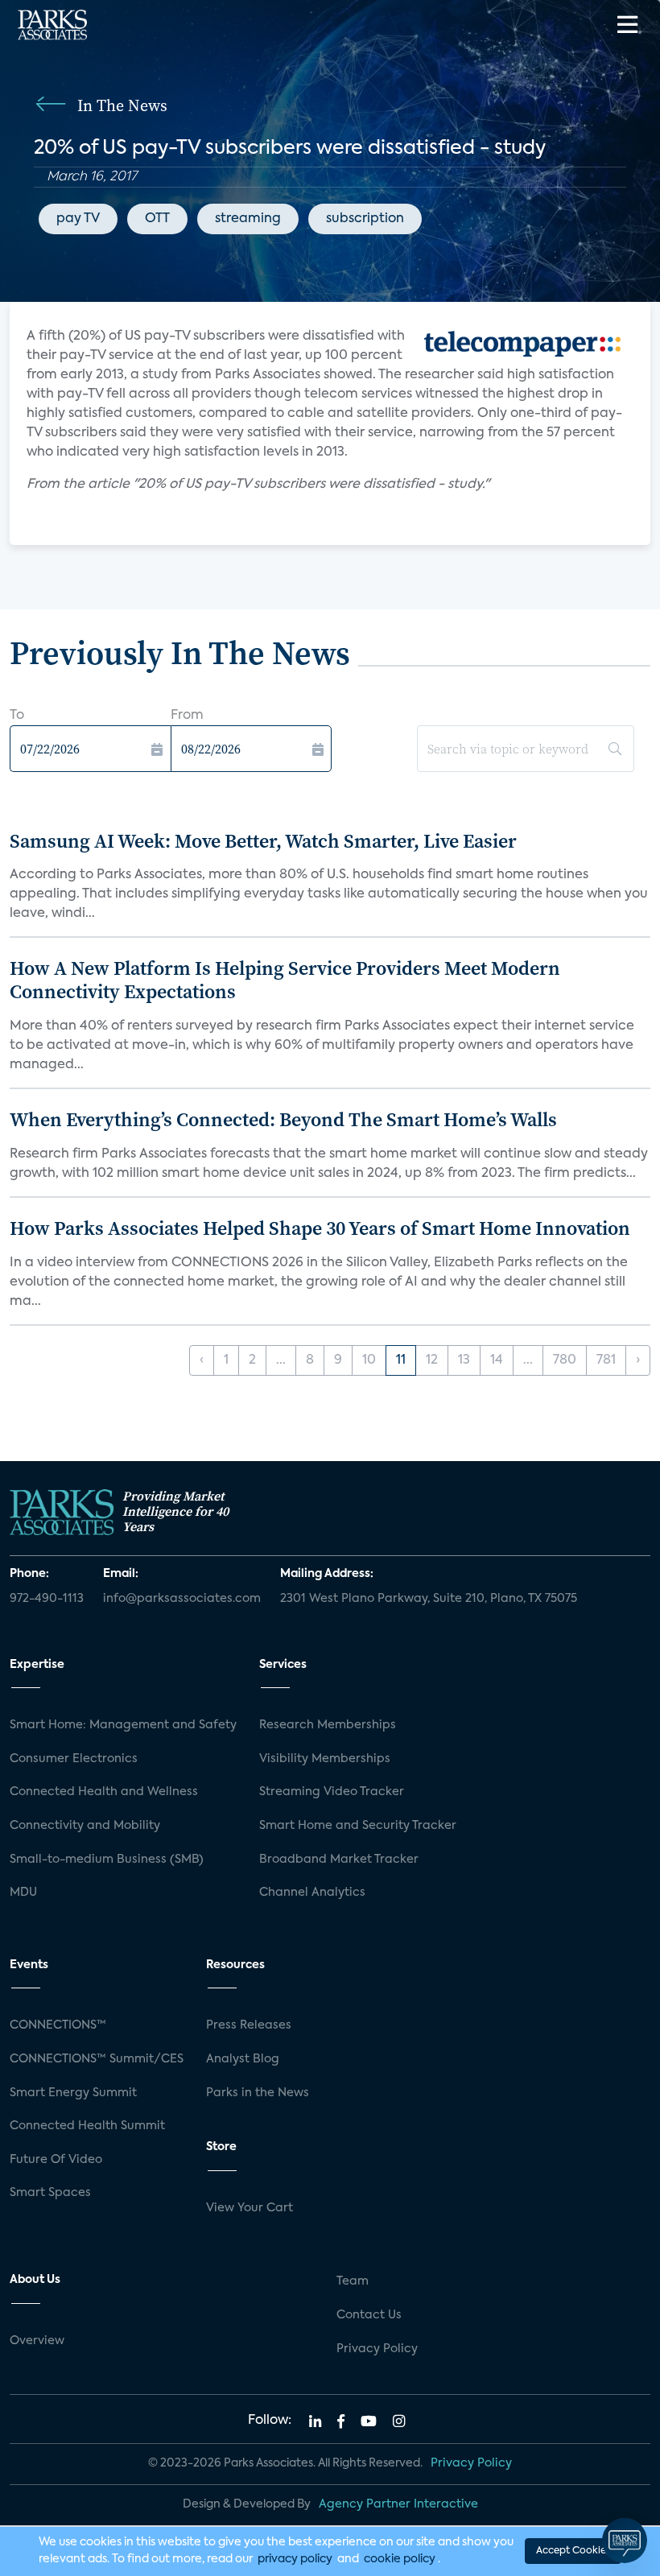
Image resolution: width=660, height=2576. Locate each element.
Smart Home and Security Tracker (358, 1826)
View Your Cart (250, 2208)
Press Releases (249, 2025)
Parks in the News (258, 2093)
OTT (157, 219)
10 (369, 1360)
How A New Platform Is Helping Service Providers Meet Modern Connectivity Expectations (285, 980)
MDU (23, 1893)
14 (497, 1360)
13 (464, 1360)
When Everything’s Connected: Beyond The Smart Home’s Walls (283, 1119)
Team (353, 2281)
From (187, 716)
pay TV (78, 219)
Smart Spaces (50, 2193)
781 (606, 1360)
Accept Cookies (573, 2551)
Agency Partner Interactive (398, 2504)
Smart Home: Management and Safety (123, 1725)
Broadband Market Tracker (339, 1860)
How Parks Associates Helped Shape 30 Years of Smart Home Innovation (320, 1228)
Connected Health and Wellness (104, 1792)
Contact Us (369, 2315)
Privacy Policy (377, 2349)
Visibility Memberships (325, 1759)
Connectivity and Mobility (85, 1826)
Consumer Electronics (74, 1759)
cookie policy (400, 2559)
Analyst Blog (243, 2059)
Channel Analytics (312, 1893)
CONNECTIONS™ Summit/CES (97, 2059)
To (17, 716)
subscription (365, 219)
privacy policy (295, 2559)
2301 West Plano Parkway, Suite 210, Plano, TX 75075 (429, 1599)
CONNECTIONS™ (58, 2025)
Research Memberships (328, 1725)
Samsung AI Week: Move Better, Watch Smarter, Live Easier (263, 841)
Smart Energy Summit (73, 2093)
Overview (37, 2341)
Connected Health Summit (87, 2126)
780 (565, 1360)
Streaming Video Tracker (332, 1792)
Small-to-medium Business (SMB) (107, 1860)
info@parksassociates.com (182, 1599)
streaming (248, 219)
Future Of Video (56, 2160)
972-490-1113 (47, 1599)
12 (432, 1360)
